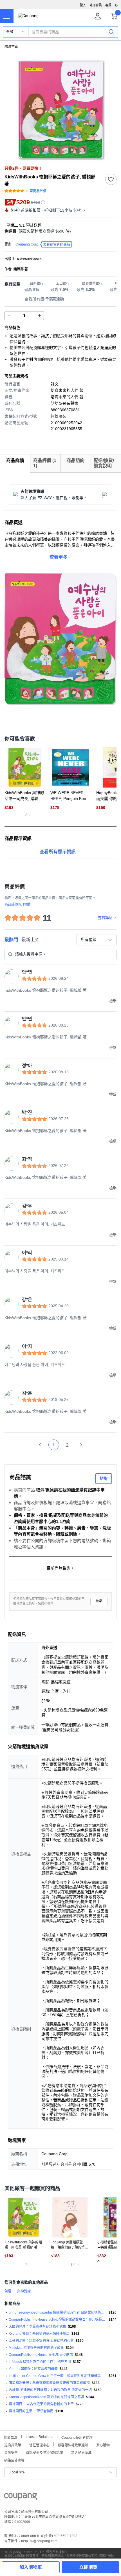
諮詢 (104, 1478)
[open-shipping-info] (59, 231)
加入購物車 (31, 2567)
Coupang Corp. (43, 245)
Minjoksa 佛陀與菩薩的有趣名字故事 (36, 2348)
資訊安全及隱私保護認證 (44, 2452)
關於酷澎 (11, 2437)
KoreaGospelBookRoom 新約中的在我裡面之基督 (46, 2397)
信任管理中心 (39, 2445)
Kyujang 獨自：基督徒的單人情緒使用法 (39, 2334)
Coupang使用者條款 (77, 2437)
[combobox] (97, 940)
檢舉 (99, 1601)
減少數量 (39, 316)
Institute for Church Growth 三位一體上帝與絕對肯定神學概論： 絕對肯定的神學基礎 (58, 2376)
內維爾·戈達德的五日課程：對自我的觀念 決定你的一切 (50, 2390)
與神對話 (24, 2291)
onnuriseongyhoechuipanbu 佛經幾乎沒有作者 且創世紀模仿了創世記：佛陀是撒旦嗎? (58, 2312)
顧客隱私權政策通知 (73, 2445)
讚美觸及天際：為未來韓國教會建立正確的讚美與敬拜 (49, 2383)
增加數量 (9, 316)
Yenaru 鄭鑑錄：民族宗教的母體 (33, 2369)
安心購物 (103, 2445)
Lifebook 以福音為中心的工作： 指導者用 (40, 2362)
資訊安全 (11, 2452)
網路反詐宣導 (14, 2460)
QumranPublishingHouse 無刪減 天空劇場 (41, 2355)
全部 (10, 32)
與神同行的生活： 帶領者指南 (31, 2411)
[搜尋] (111, 32)
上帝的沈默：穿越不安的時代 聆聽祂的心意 (41, 2341)
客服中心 (111, 5)
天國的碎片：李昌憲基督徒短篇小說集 (37, 2327)
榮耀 (8, 2291)
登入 (83, 5)
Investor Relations (39, 2436)
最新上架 (30, 940)
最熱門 (11, 940)
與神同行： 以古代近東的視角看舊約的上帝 (41, 2404)
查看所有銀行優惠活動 (44, 299)
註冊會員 (96, 5)
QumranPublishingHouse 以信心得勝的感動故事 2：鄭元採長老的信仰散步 (58, 2319)
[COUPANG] (21, 2498)
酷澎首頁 (11, 47)
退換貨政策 (13, 2445)
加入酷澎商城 (81, 2452)
